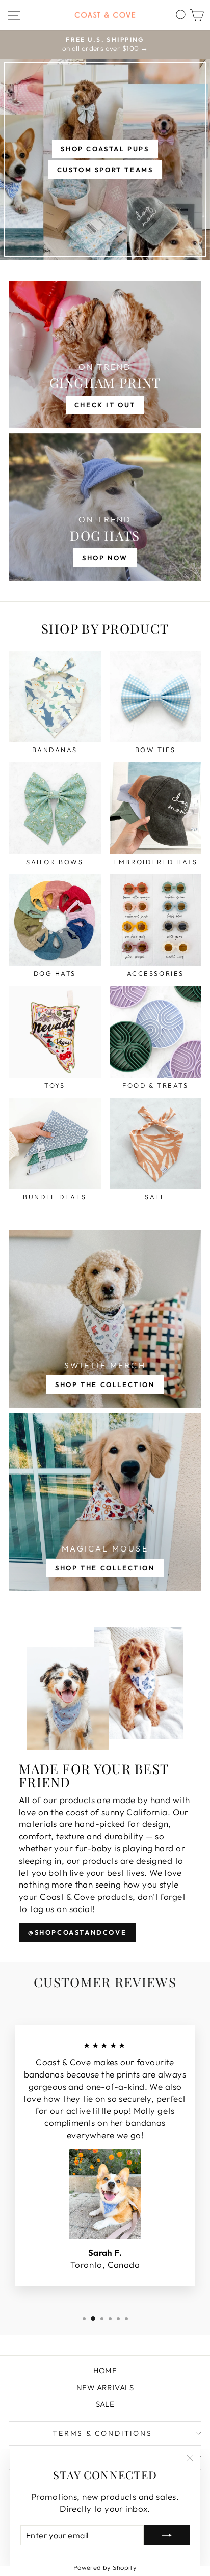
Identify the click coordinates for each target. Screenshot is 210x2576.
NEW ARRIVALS (105, 2387)
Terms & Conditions (102, 2433)
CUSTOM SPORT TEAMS (105, 170)
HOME (105, 2371)
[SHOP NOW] (105, 507)
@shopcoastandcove (77, 1932)
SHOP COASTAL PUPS (105, 149)
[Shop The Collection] (105, 1319)
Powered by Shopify (105, 2567)
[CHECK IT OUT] (105, 354)
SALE (105, 2404)
